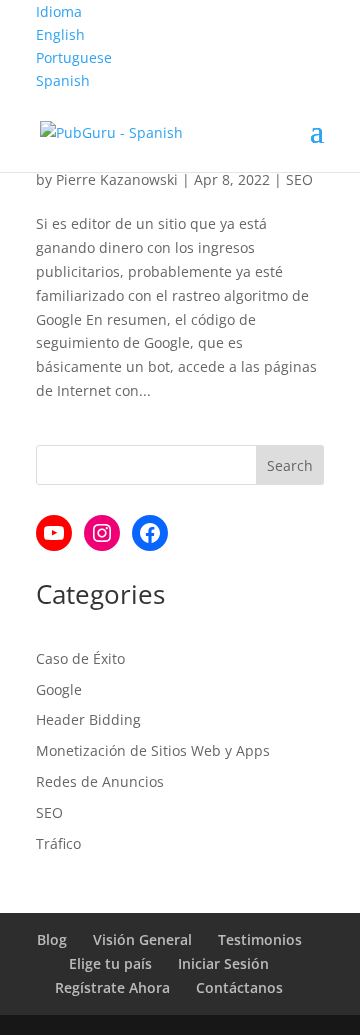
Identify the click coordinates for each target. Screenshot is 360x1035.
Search (290, 465)
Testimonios (260, 939)
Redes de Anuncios (100, 781)
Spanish (63, 80)
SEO (299, 179)
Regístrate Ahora (112, 987)
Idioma (59, 11)
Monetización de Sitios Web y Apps (153, 750)
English (60, 34)
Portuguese (74, 57)
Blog (52, 939)
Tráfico (58, 843)
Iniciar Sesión (223, 963)
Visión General (142, 939)
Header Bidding (88, 719)
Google (59, 689)
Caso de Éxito (80, 658)
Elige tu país (110, 963)
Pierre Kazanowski (117, 179)
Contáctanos (239, 987)
